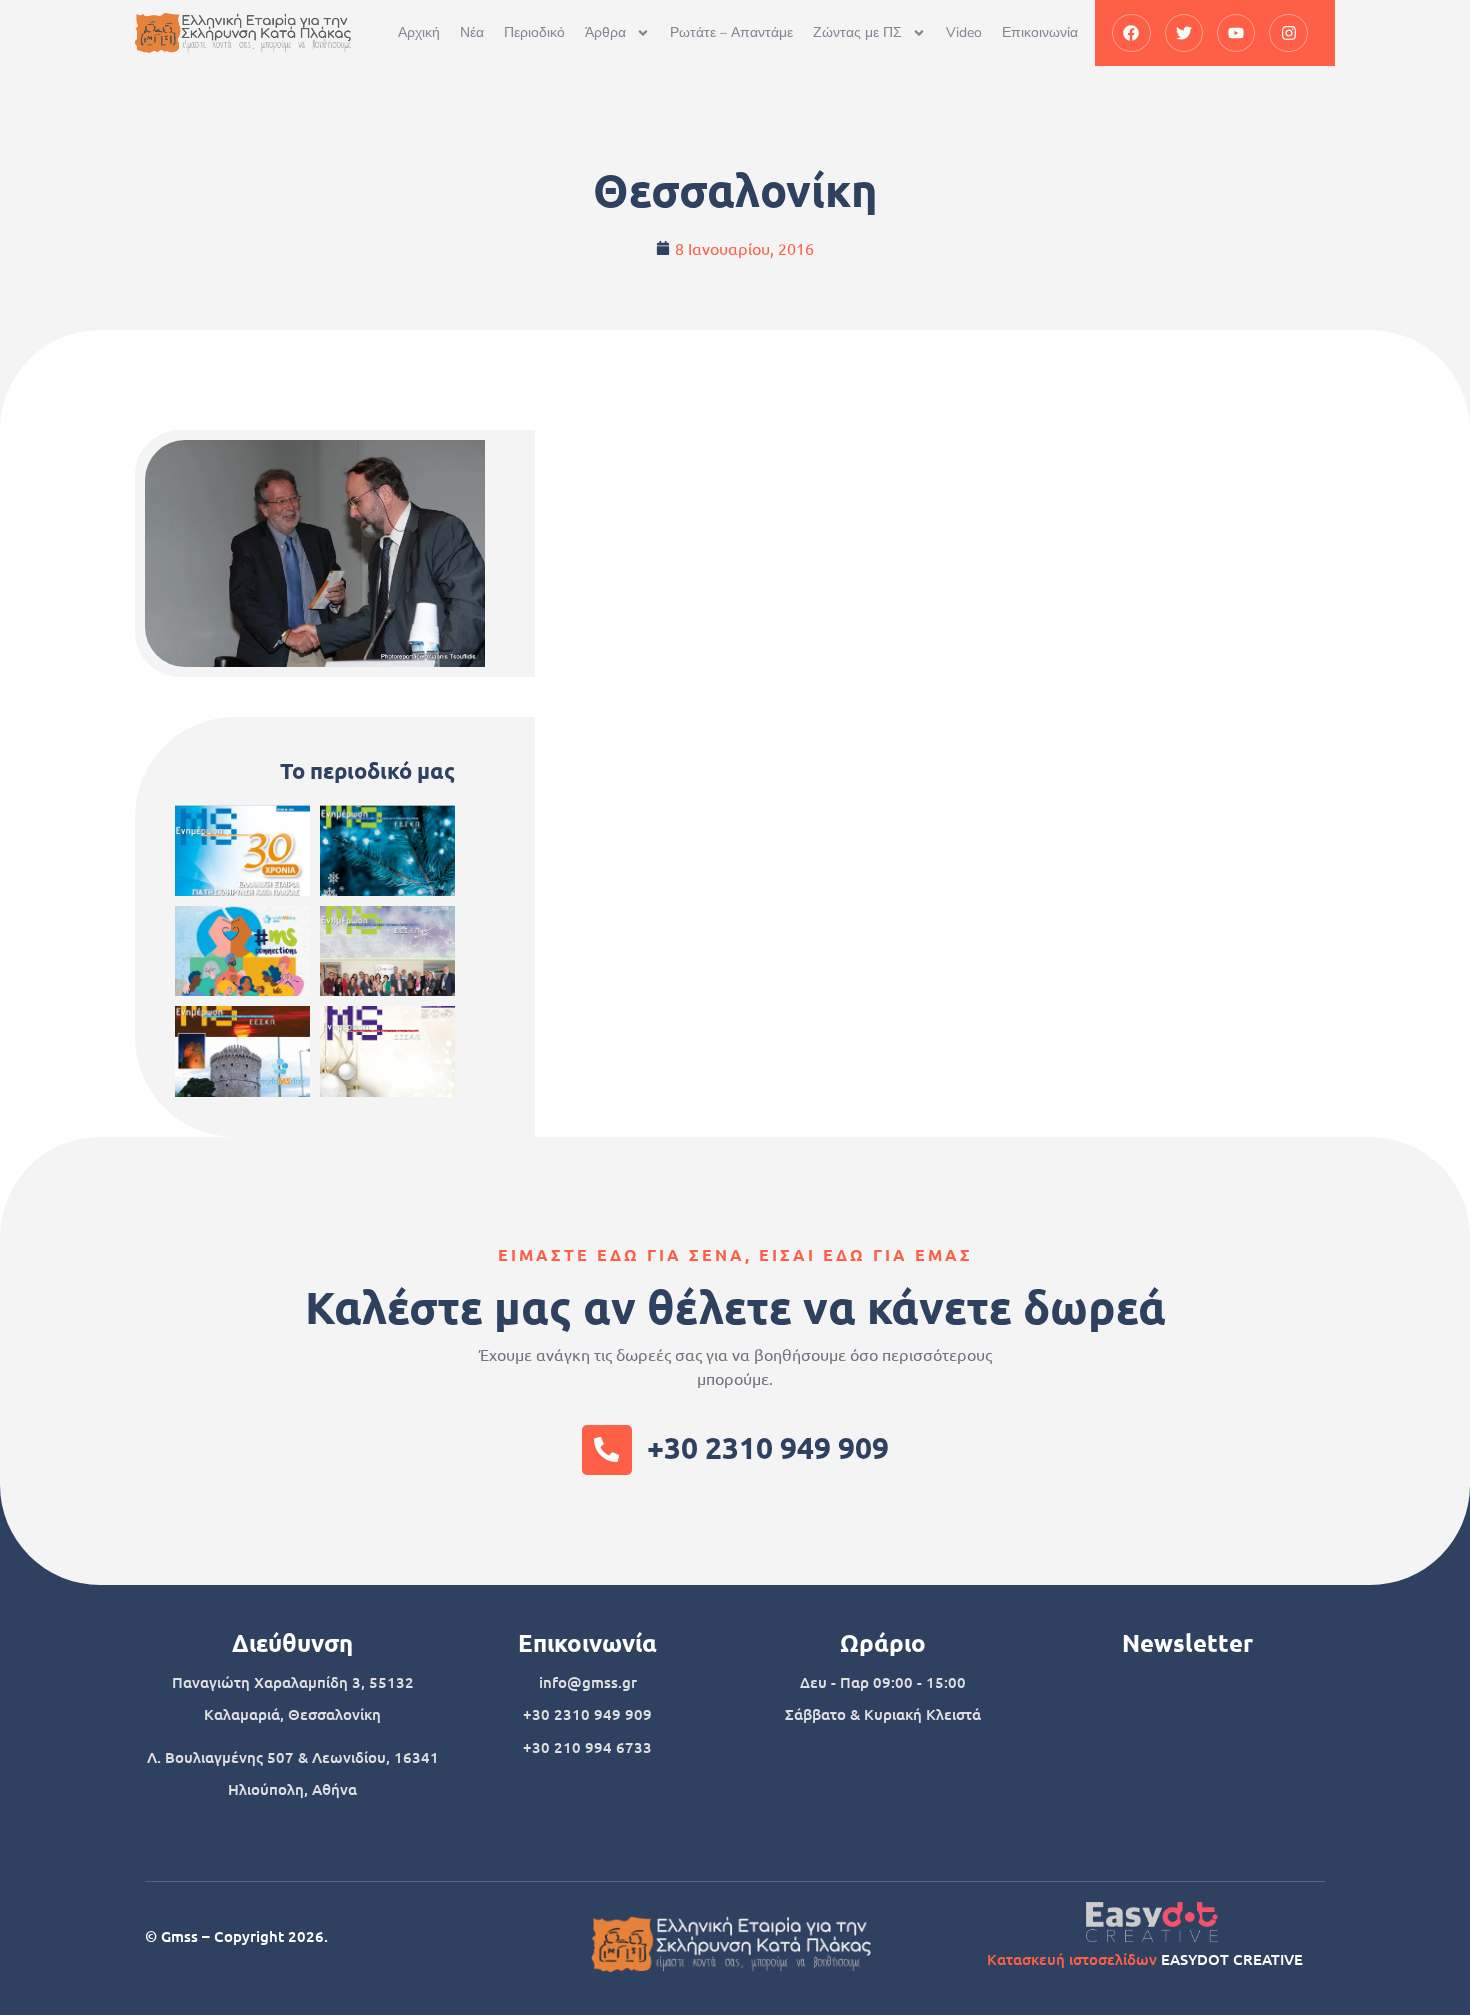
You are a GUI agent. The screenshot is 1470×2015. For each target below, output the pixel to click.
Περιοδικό (534, 32)
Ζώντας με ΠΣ (857, 32)
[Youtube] (1236, 33)
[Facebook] (1131, 33)
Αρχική (419, 32)
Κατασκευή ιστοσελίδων (1072, 1959)
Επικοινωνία (1040, 32)
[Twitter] (1184, 33)
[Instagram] (1288, 33)
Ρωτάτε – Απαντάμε (731, 32)
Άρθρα (605, 32)
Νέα (472, 32)
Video (964, 32)
